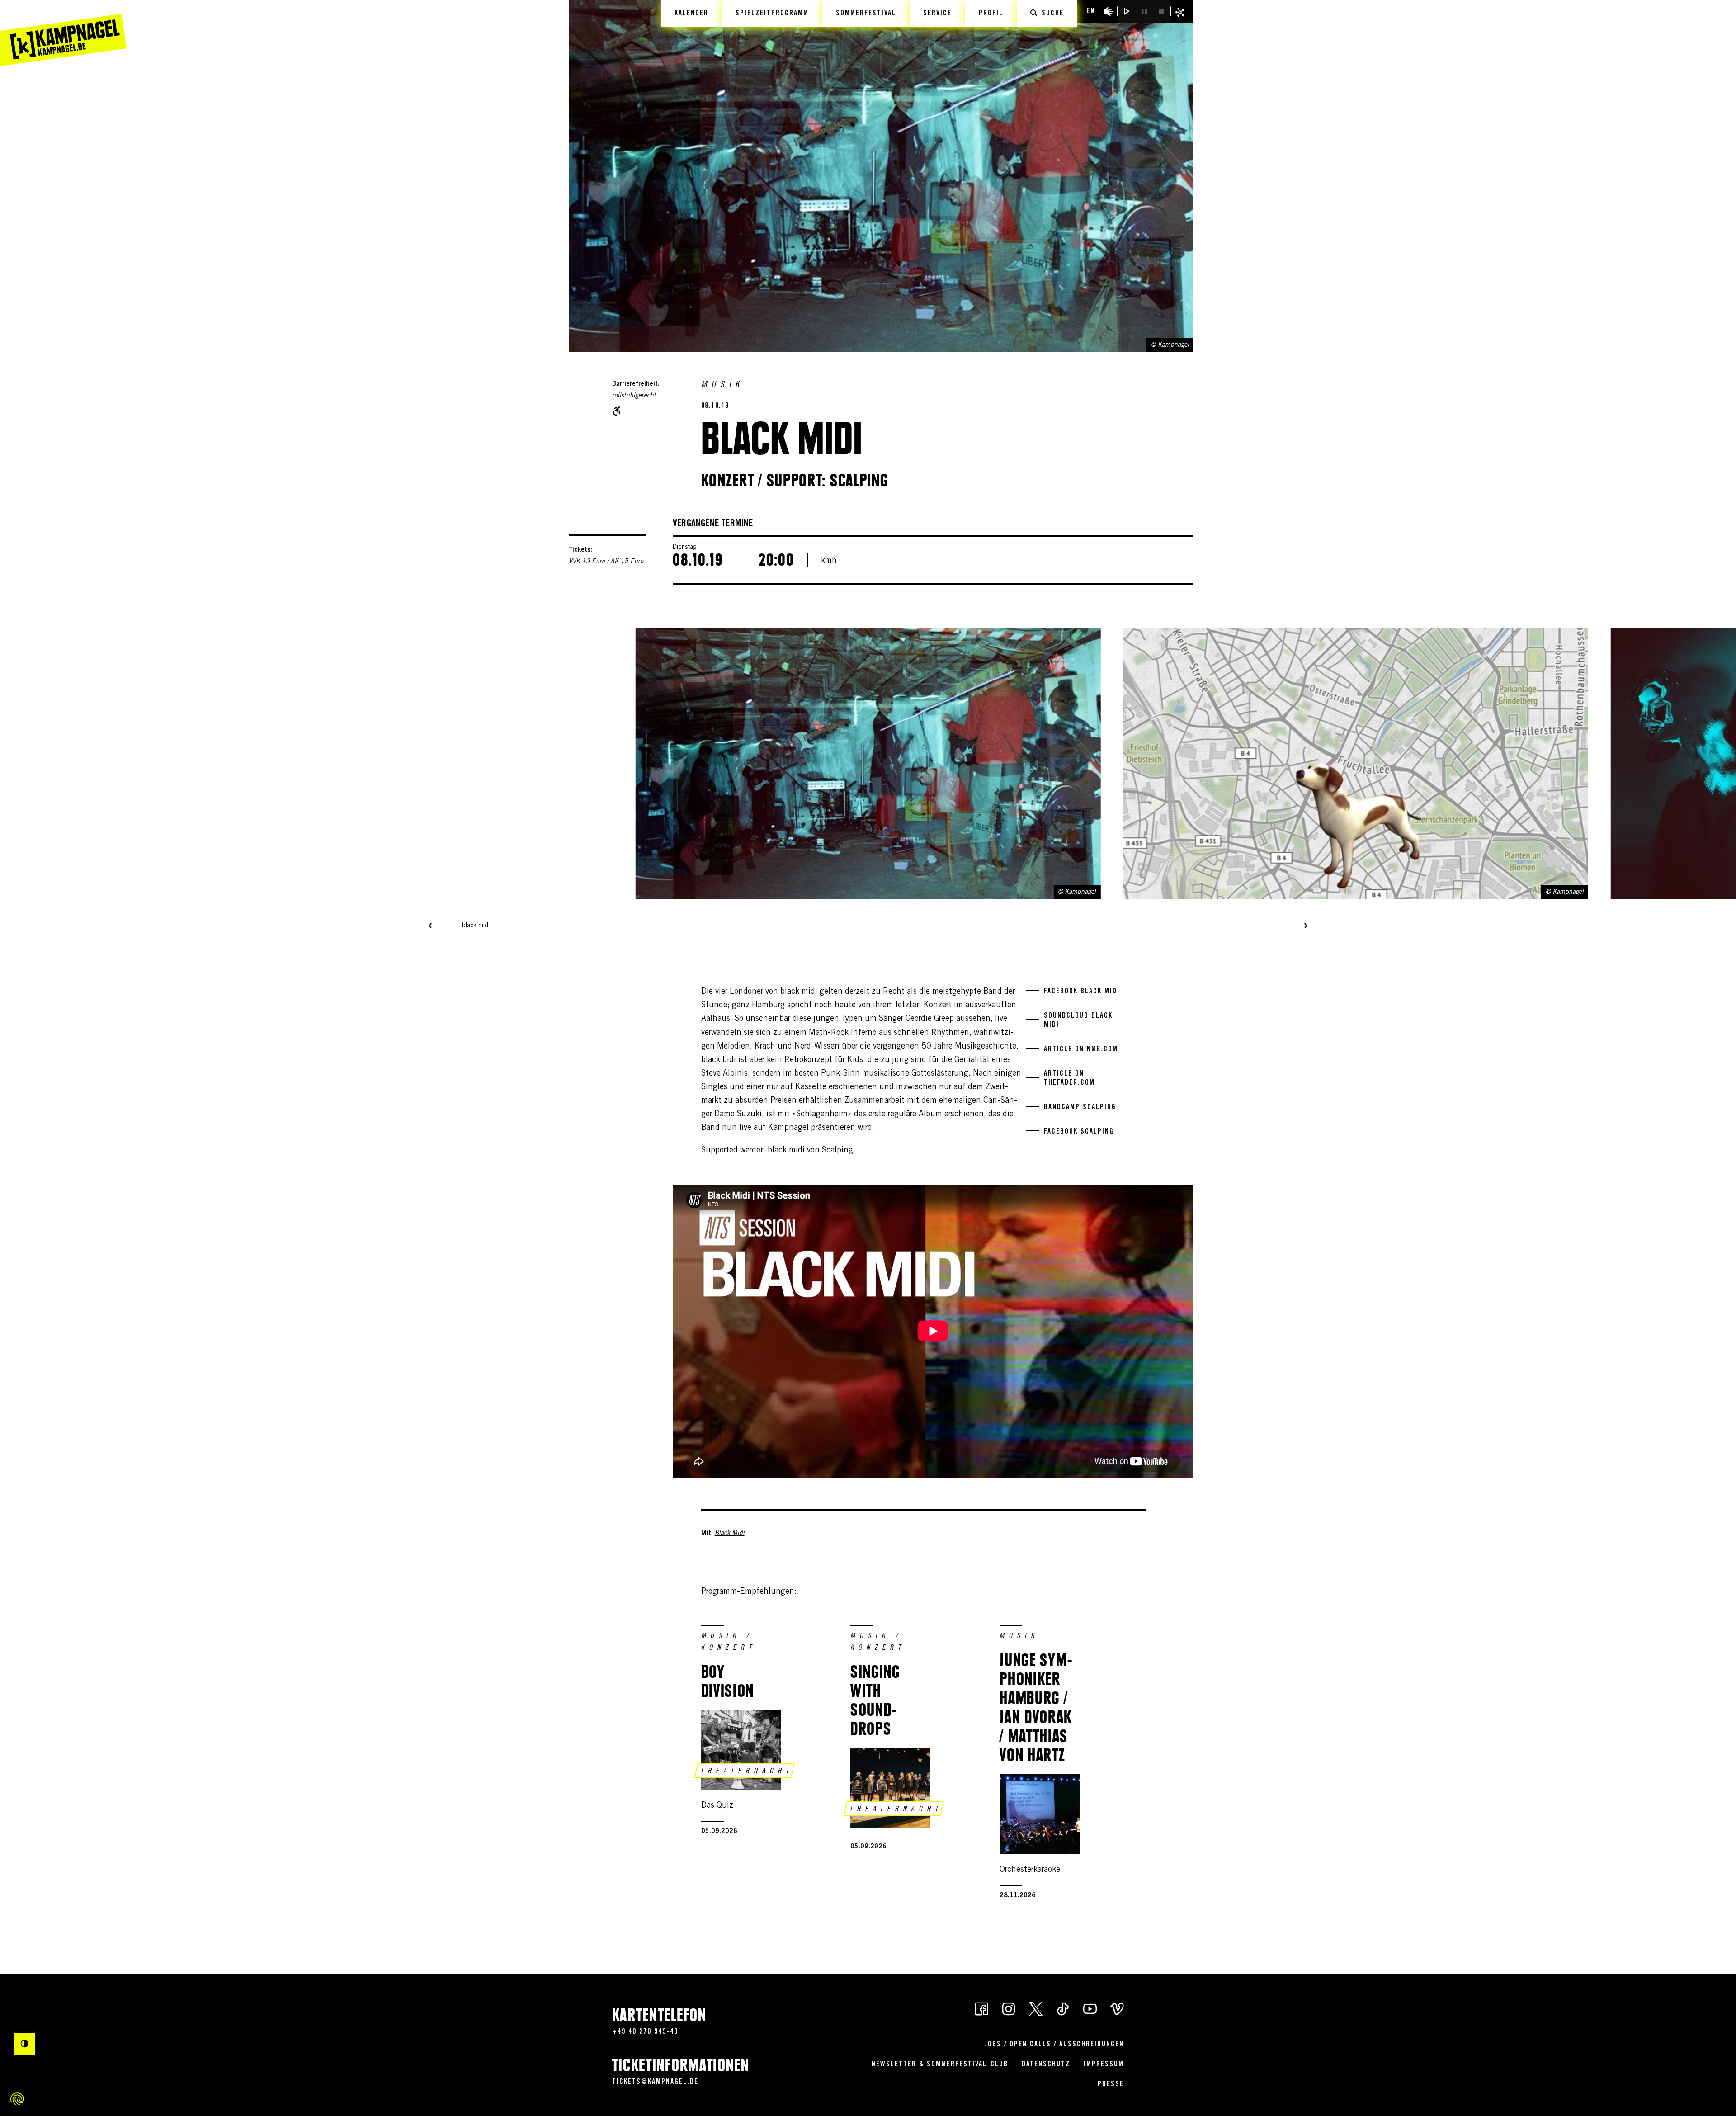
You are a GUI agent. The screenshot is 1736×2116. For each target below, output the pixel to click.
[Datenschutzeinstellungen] (17, 2099)
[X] (1036, 2008)
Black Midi (730, 1534)
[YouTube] (1090, 2008)
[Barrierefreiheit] (1109, 11)
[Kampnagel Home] (63, 33)
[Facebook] (981, 2008)
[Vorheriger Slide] (430, 926)
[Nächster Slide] (1306, 926)
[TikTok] (1063, 2008)
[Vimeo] (1117, 2008)
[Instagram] (1009, 2008)
